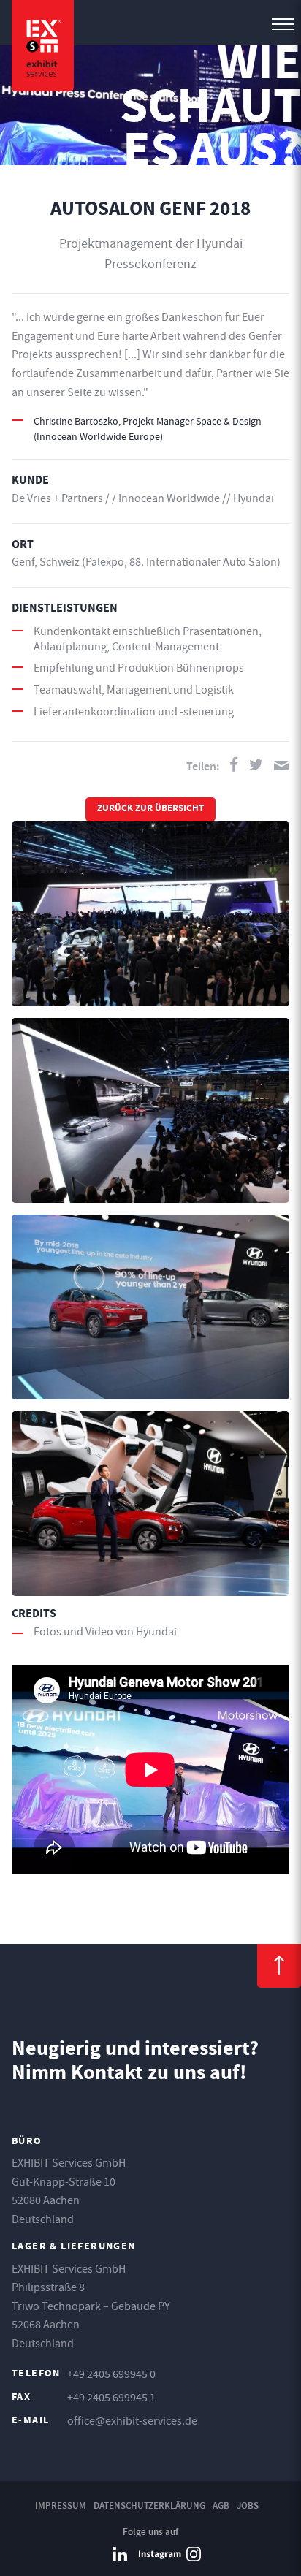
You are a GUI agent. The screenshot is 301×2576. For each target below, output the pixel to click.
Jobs (248, 2505)
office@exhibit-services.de (132, 2421)
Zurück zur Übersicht (150, 809)
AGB (221, 2505)
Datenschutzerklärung (149, 2505)
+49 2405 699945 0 (111, 2374)
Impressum (61, 2505)
